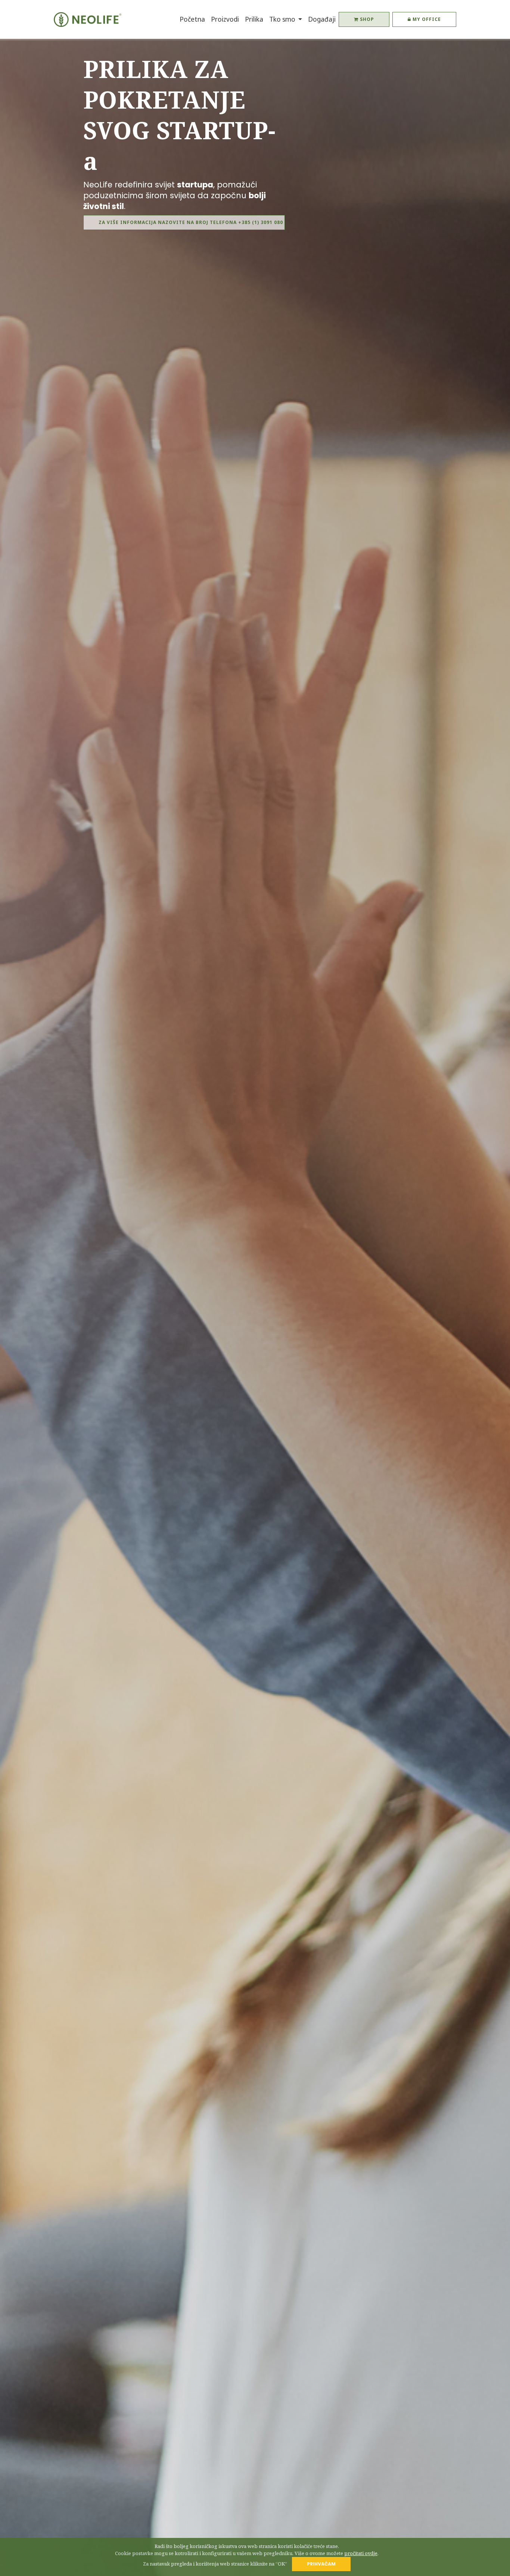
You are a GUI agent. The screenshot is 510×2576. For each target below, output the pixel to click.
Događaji (322, 19)
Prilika (254, 19)
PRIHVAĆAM (321, 2564)
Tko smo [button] (283, 19)
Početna (194, 19)
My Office (426, 19)
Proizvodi (225, 19)
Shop (366, 19)
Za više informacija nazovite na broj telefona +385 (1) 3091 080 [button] (191, 222)
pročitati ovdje (361, 2553)
